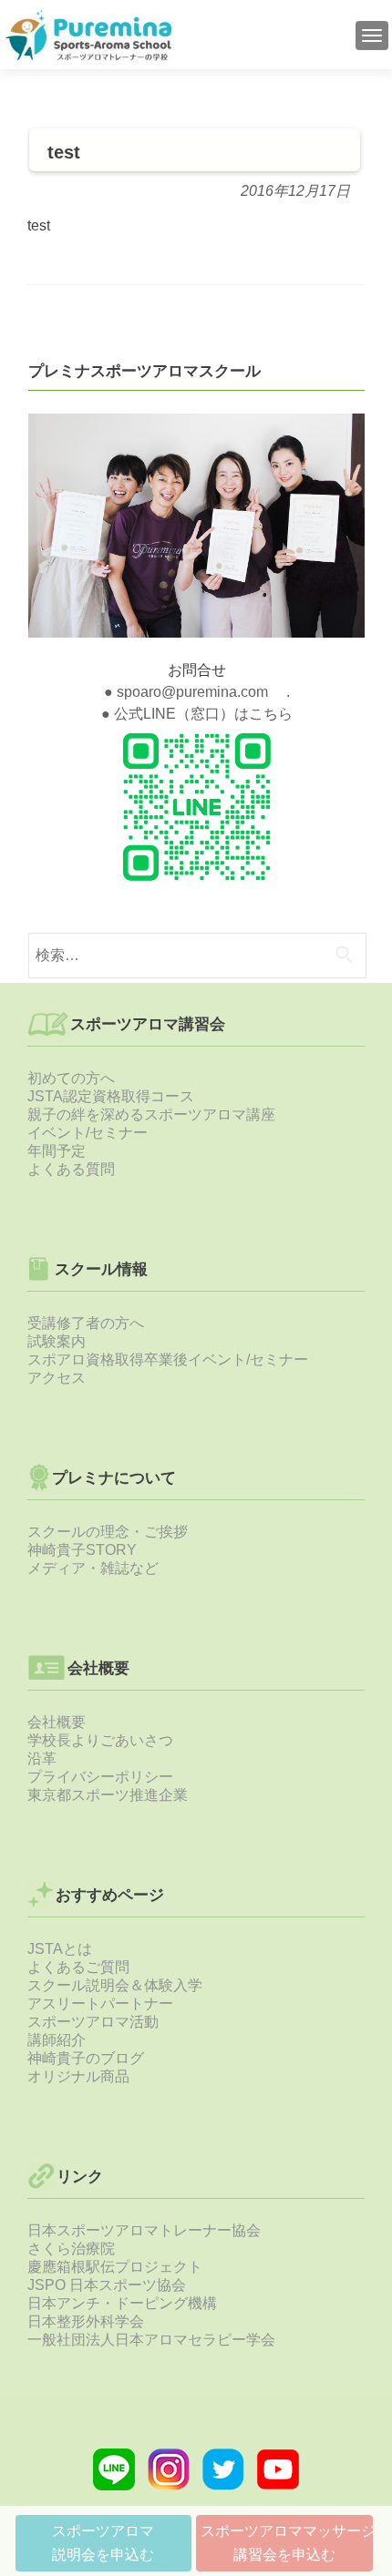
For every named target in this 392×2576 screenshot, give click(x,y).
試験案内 (57, 1341)
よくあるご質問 (78, 1967)
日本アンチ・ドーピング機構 (122, 2303)
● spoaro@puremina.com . (197, 692)
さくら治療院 (71, 2249)
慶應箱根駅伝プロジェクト (115, 2267)
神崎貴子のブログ (86, 2058)
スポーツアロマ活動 (93, 2022)
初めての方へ (71, 1078)
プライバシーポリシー (100, 1777)
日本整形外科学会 (86, 2321)
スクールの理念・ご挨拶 (108, 1532)
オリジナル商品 (78, 2076)
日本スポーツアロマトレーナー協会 (144, 2230)
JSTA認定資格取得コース (111, 1096)
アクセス (57, 1378)
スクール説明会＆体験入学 (115, 1985)
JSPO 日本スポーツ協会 (107, 2285)
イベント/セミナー (88, 1133)
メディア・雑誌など (93, 1568)
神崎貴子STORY (82, 1550)
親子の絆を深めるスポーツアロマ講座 (151, 1114)
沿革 (42, 1758)
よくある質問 (71, 1169)
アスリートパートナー (100, 2004)
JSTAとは (60, 1949)
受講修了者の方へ (86, 1323)
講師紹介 (57, 2040)
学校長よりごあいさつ (100, 1740)
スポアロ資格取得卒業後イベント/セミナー (168, 1360)
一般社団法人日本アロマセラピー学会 (151, 2340)
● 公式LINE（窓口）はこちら (197, 714)
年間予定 (57, 1151)
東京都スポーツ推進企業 (108, 1795)
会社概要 (57, 1722)
